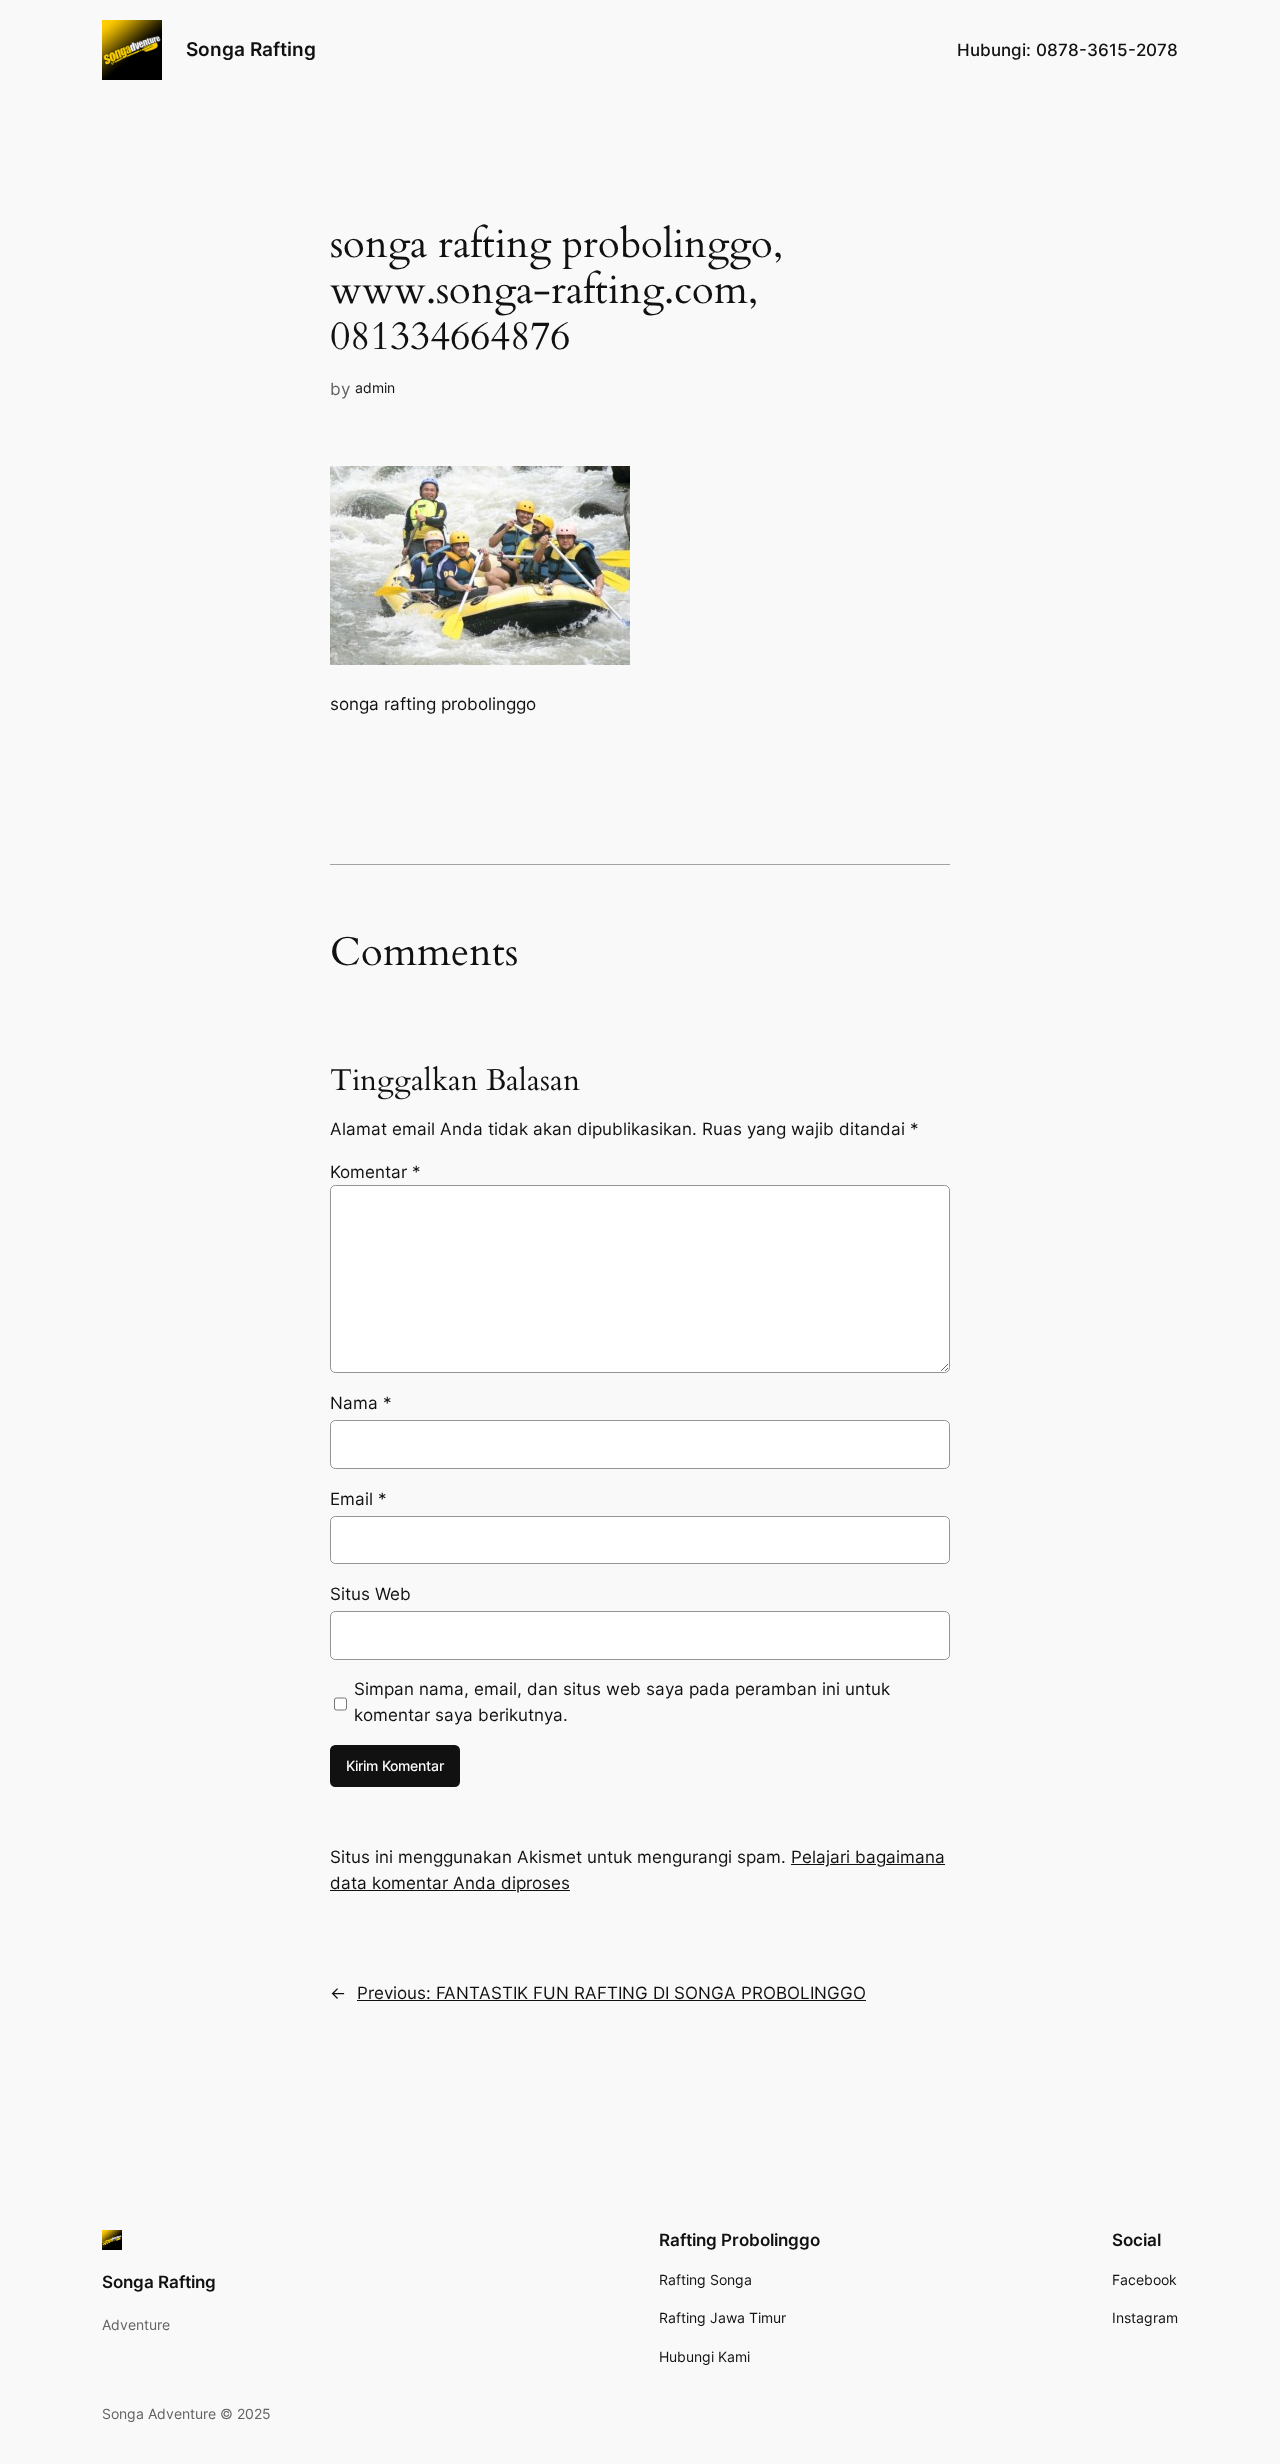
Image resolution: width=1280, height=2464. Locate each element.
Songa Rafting (251, 49)
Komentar (375, 1172)
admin (375, 387)
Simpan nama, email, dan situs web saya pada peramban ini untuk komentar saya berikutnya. (622, 1702)
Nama (361, 1403)
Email (358, 1499)
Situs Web (370, 1594)
